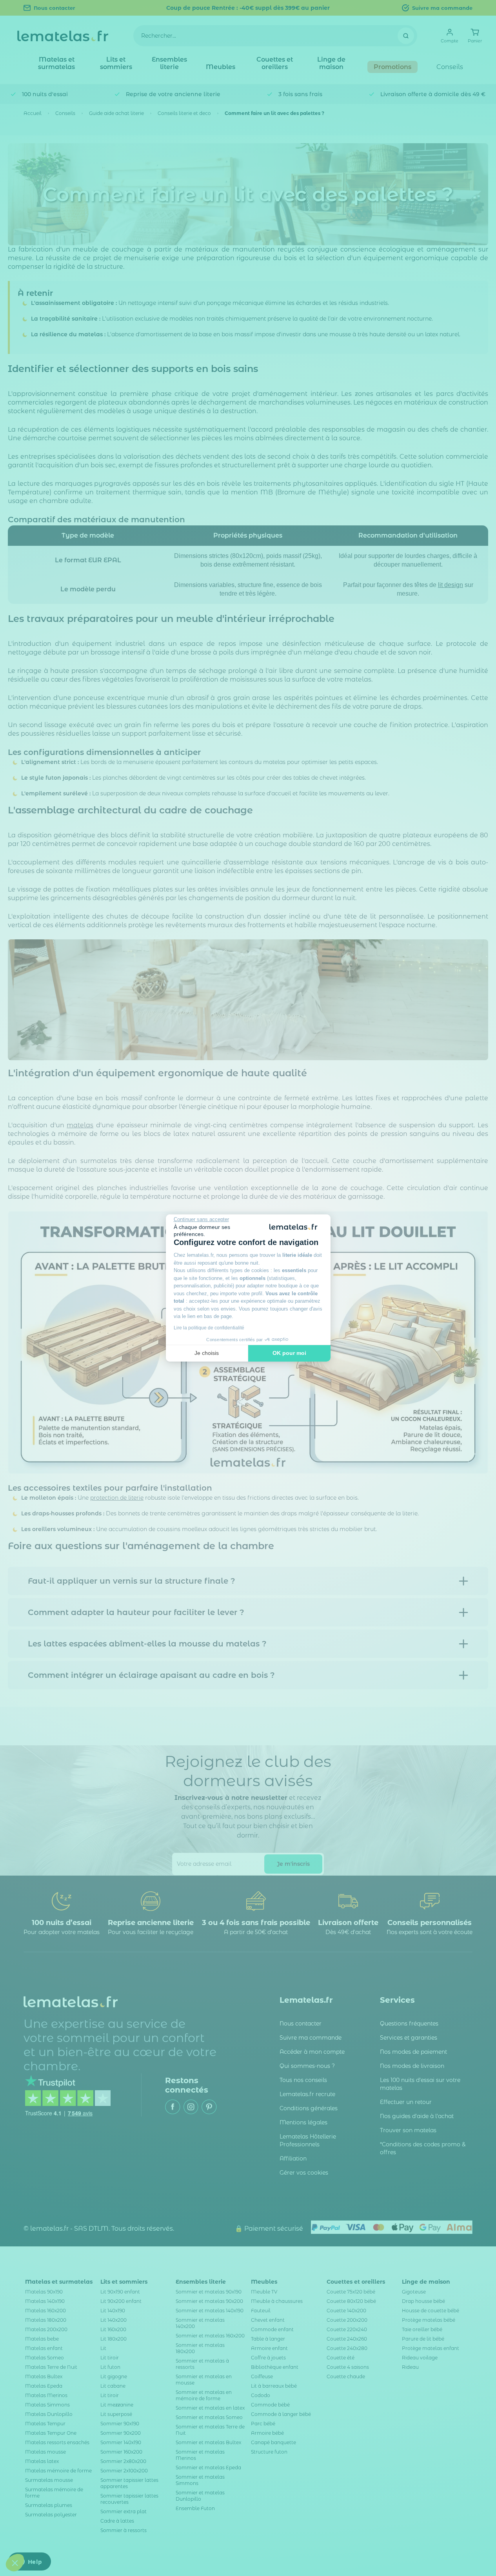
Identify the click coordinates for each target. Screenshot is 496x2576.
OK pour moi (289, 1353)
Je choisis (207, 1353)
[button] (15, 2563)
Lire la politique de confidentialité (209, 1328)
